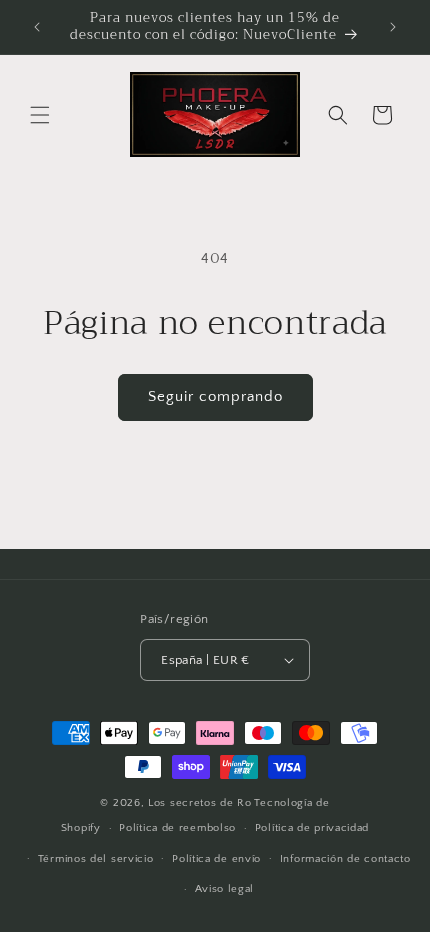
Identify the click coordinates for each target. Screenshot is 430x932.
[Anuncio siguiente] (393, 27)
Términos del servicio (96, 859)
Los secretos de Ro (200, 803)
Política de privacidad (312, 828)
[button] (40, 115)
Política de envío (216, 859)
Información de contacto (345, 859)
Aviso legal (225, 889)
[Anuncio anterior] (37, 27)
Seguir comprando (215, 396)
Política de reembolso (177, 828)
